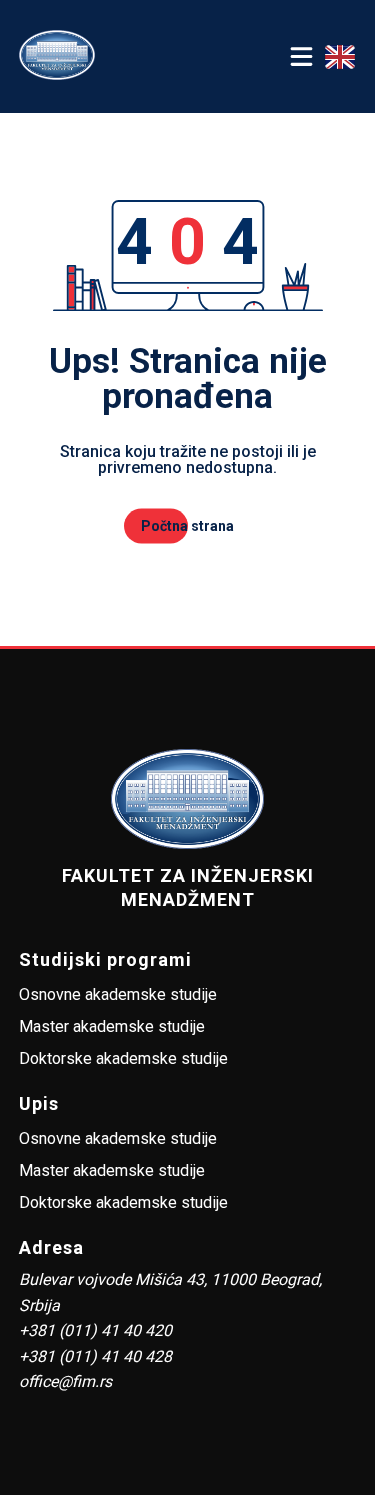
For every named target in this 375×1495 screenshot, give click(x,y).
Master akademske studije (112, 1026)
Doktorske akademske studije (123, 1058)
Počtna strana (187, 526)
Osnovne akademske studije (118, 994)
